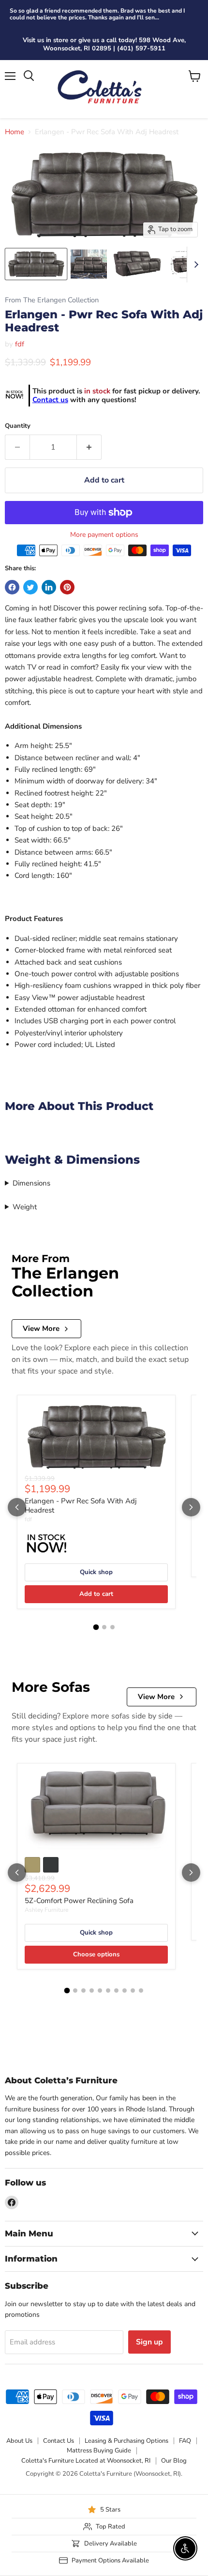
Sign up (149, 2342)
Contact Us (59, 2441)
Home (15, 132)
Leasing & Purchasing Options (126, 2441)
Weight (25, 1207)
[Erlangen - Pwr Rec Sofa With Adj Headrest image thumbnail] (36, 264)
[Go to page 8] (125, 1991)
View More (41, 1328)
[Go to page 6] (108, 1991)
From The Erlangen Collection (52, 300)
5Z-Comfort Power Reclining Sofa (79, 1901)
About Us (19, 2441)
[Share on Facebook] (12, 587)
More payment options (104, 535)
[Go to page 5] (100, 1991)
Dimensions (31, 1183)
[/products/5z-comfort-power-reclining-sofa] (96, 1810)
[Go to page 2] (104, 1627)
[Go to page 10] (141, 1991)
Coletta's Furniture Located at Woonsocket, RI (86, 2461)
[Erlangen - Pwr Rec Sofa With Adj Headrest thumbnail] (89, 264)
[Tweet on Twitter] (30, 587)
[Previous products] (17, 1507)
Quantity (18, 426)
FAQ (185, 2441)
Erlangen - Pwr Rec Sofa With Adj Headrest (81, 1506)
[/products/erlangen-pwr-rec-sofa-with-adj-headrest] (96, 1436)
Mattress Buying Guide (99, 2451)
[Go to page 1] (96, 1627)
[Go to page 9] (133, 1991)
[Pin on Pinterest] (67, 587)
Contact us (50, 400)
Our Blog (174, 2461)
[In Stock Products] (14, 396)
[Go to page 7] (116, 1991)
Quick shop (96, 1572)
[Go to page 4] (92, 1991)
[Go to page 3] (112, 1627)
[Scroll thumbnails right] (194, 265)
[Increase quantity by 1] (89, 447)
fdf (20, 344)
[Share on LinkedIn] (49, 587)
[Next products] (191, 1507)
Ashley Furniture (46, 1910)
